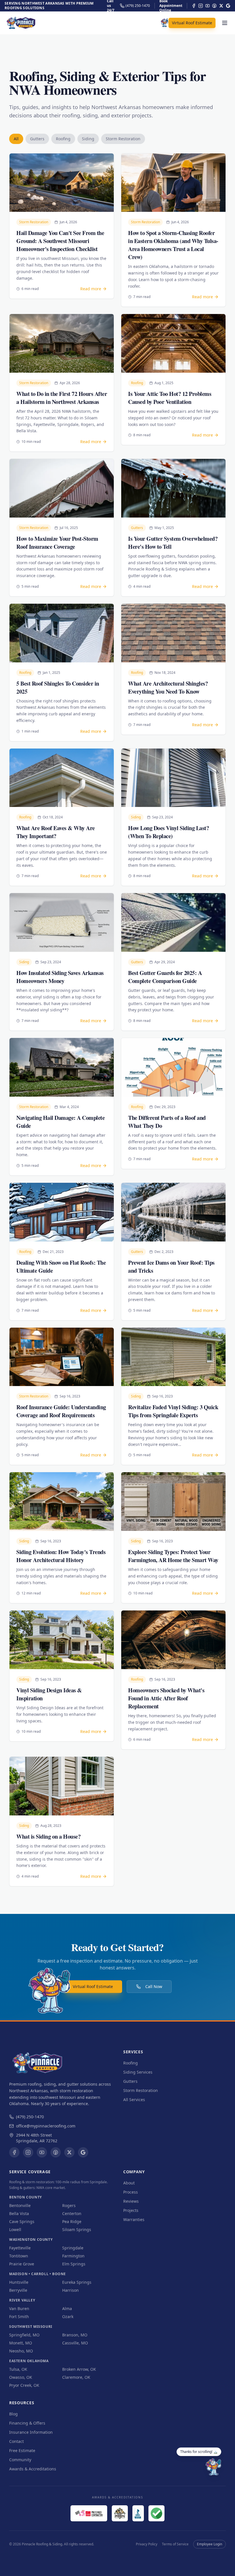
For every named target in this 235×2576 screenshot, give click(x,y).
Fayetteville (20, 2248)
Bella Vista (19, 2213)
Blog (13, 2414)
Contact (16, 2441)
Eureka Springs (77, 2282)
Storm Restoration (123, 139)
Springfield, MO (24, 2335)
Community (20, 2460)
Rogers (69, 2205)
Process (131, 2192)
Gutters (37, 139)
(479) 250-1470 (30, 2117)
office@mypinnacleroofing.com (46, 2126)
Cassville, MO (75, 2343)
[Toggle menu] (225, 23)
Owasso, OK (21, 2377)
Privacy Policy (147, 2544)
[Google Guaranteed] (156, 2513)
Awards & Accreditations (33, 2469)
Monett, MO (21, 2343)
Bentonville (20, 2205)
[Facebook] (194, 6)
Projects (131, 2210)
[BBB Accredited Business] (138, 2513)
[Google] (228, 6)
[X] (221, 6)
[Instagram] (201, 6)
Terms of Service (175, 2544)
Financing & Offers (27, 2423)
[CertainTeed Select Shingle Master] (120, 2513)
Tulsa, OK (18, 2369)
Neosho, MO (21, 2351)
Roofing (63, 139)
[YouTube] (207, 6)
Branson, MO (75, 2335)
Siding (88, 139)
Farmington (73, 2256)
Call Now (154, 1986)
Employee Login (209, 2544)
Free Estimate (22, 2450)
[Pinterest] (214, 6)
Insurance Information (31, 2432)
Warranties (134, 2219)
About (129, 2183)
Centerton (72, 2213)
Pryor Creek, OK (24, 2385)
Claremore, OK (76, 2377)
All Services (134, 2100)
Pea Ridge (72, 2221)
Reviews (131, 2201)
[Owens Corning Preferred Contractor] (89, 2513)
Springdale (73, 2248)
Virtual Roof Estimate (192, 23)
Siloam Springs (77, 2229)
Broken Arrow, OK (79, 2369)
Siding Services (138, 2072)
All (16, 139)
